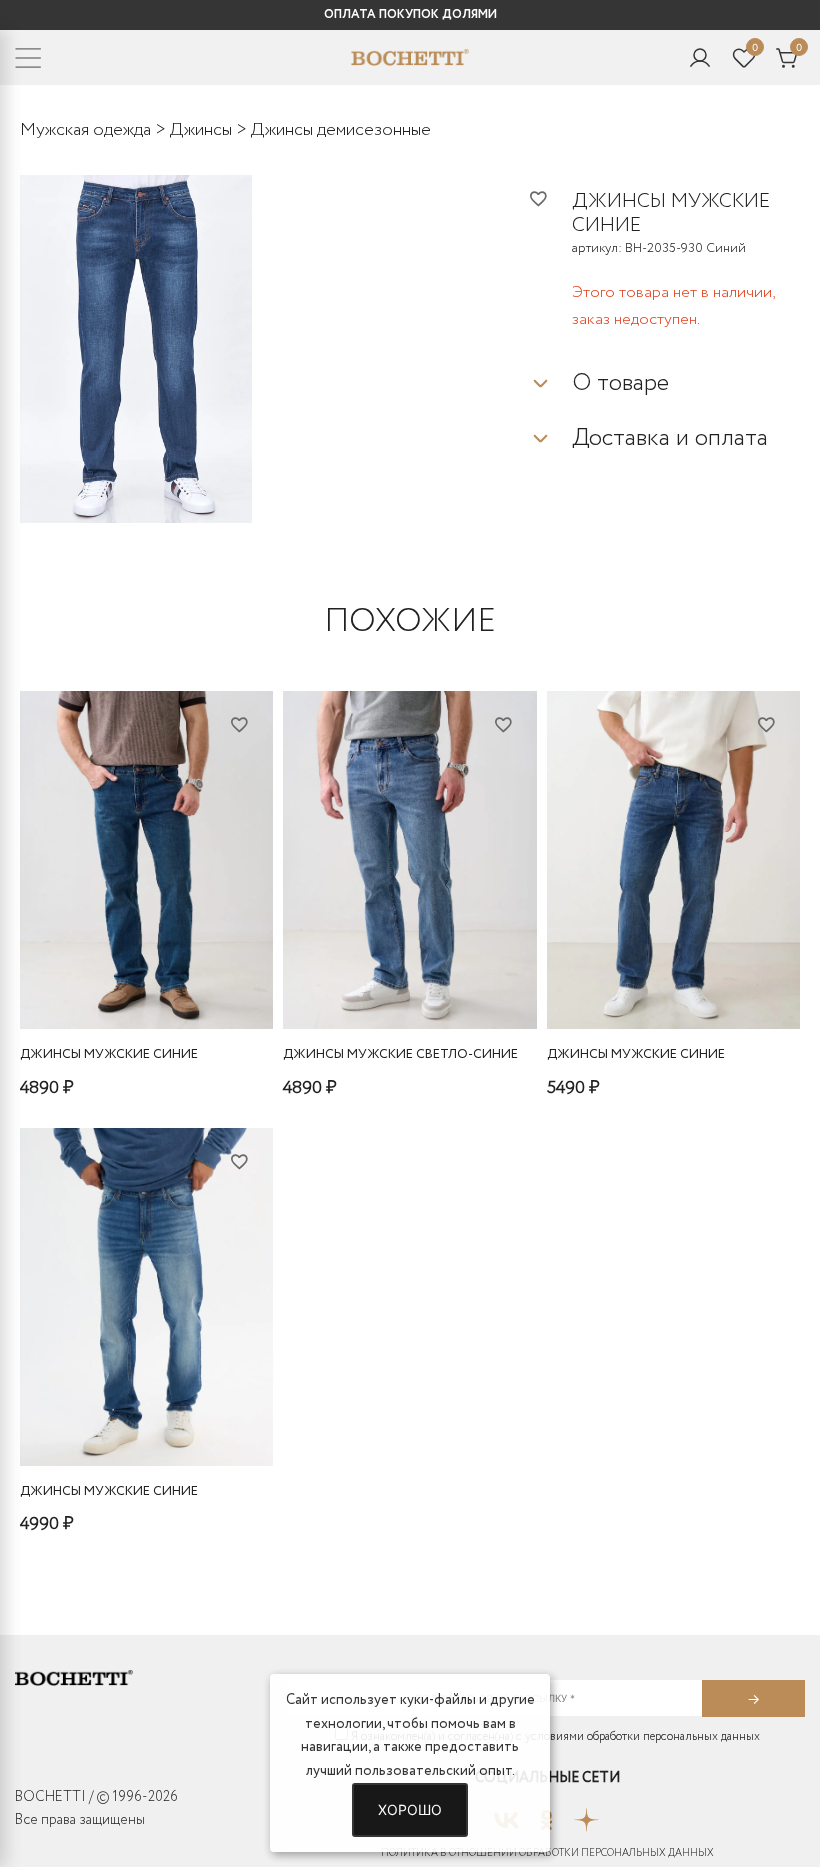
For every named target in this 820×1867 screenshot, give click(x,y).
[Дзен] (586, 1814)
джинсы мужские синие (109, 1054)
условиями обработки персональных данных (642, 1736)
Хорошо (410, 1809)
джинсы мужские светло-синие (400, 1054)
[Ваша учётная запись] (700, 58)
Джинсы (201, 130)
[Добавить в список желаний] (550, 198)
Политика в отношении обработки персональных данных (547, 1853)
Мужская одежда (85, 130)
